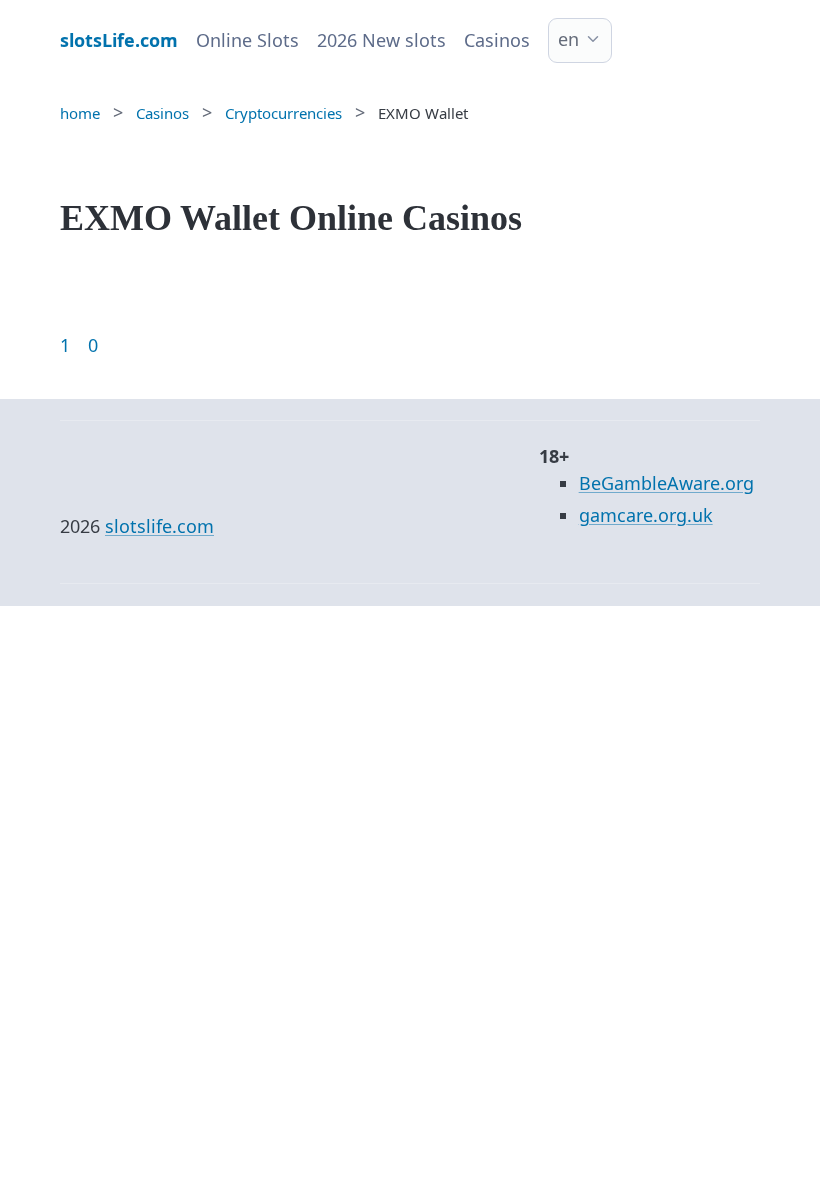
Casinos (497, 40)
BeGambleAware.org (666, 483)
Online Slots (247, 40)
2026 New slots (381, 40)
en (568, 39)
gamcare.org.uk (646, 515)
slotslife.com (159, 526)
